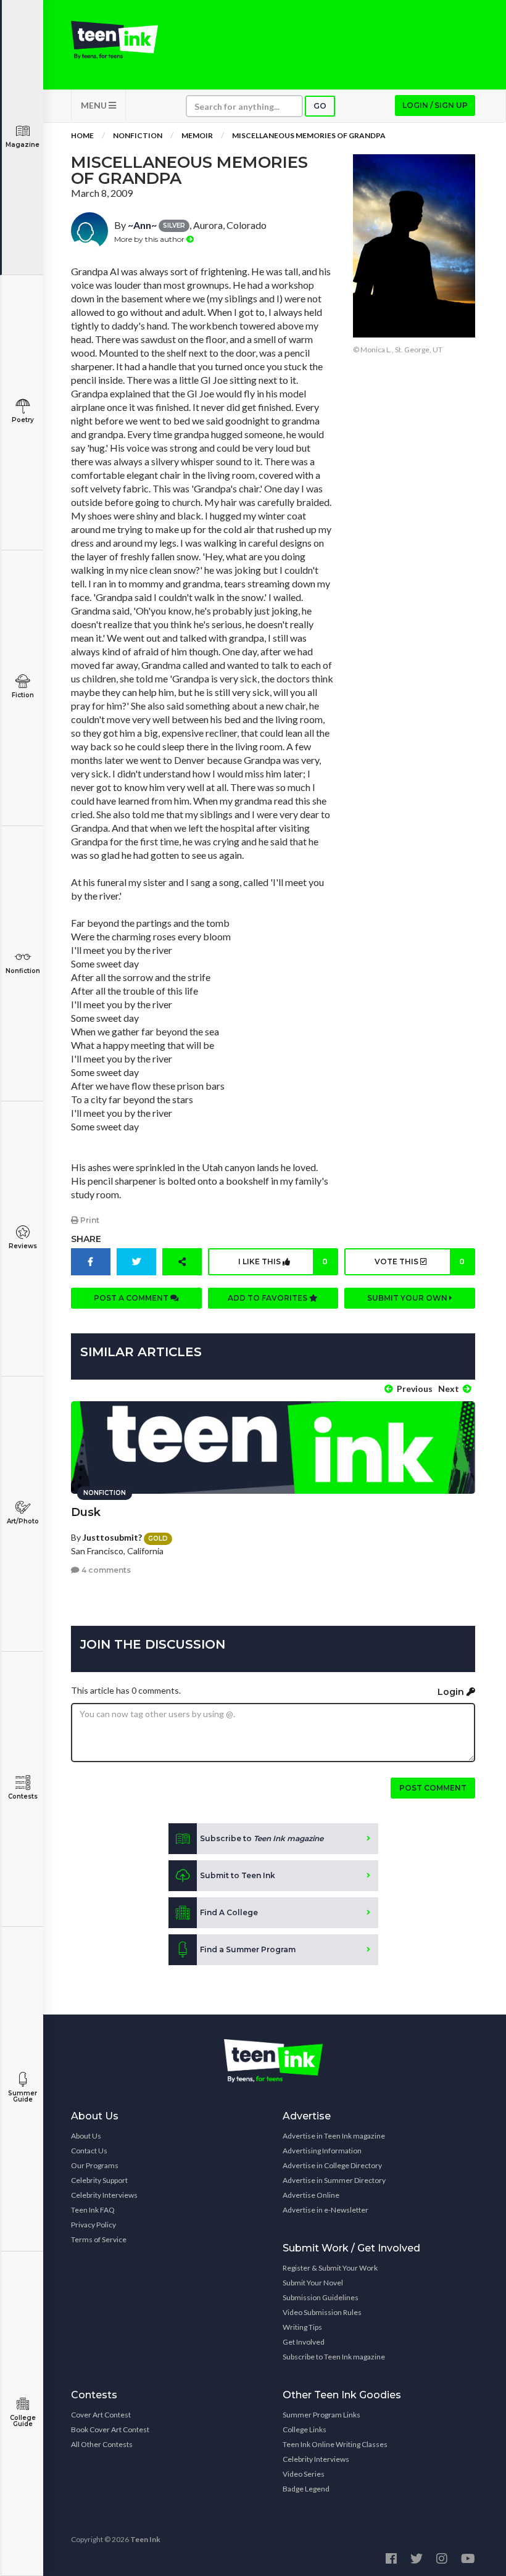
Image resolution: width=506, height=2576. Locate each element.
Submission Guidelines (321, 2297)
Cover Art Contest (101, 2415)
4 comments (105, 1570)
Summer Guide (23, 2096)
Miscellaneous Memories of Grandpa (309, 135)
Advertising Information (322, 2151)
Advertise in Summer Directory (334, 2180)
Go (320, 106)
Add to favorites (268, 1298)
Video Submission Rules (322, 2312)
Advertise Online (311, 2195)
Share (86, 1239)
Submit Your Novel (313, 2283)
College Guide (23, 2421)
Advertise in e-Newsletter (326, 2210)
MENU (95, 105)
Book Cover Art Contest (110, 2429)
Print (89, 1220)
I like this (283, 1261)
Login (452, 1692)
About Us (86, 2136)
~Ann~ (142, 225)
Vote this (420, 1261)
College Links (305, 2429)
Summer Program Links (321, 2415)
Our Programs (95, 2165)
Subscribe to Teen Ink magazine (334, 2357)
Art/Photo (23, 1521)
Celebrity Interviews (104, 2195)
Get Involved (304, 2342)
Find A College (229, 1912)
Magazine (23, 145)
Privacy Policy (93, 2225)
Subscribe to (262, 1838)
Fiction (23, 695)
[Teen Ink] (114, 40)
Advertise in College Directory (332, 2165)
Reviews (23, 1246)
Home (82, 135)
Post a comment (132, 1298)
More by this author (150, 239)
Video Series (304, 2474)
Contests (23, 1796)
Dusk (86, 1512)
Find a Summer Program (248, 1949)
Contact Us (89, 2151)
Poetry (23, 420)
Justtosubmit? (112, 1537)
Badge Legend (306, 2489)
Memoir (197, 135)
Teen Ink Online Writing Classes (335, 2444)
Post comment (433, 1788)
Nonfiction (23, 971)
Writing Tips (302, 2327)
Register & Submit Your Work (330, 2268)
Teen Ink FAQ (93, 2210)
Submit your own (408, 1298)
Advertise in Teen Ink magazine (334, 2136)
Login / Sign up (435, 105)
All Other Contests (102, 2444)
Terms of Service (99, 2239)
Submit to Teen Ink (238, 1875)
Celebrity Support (99, 2180)
